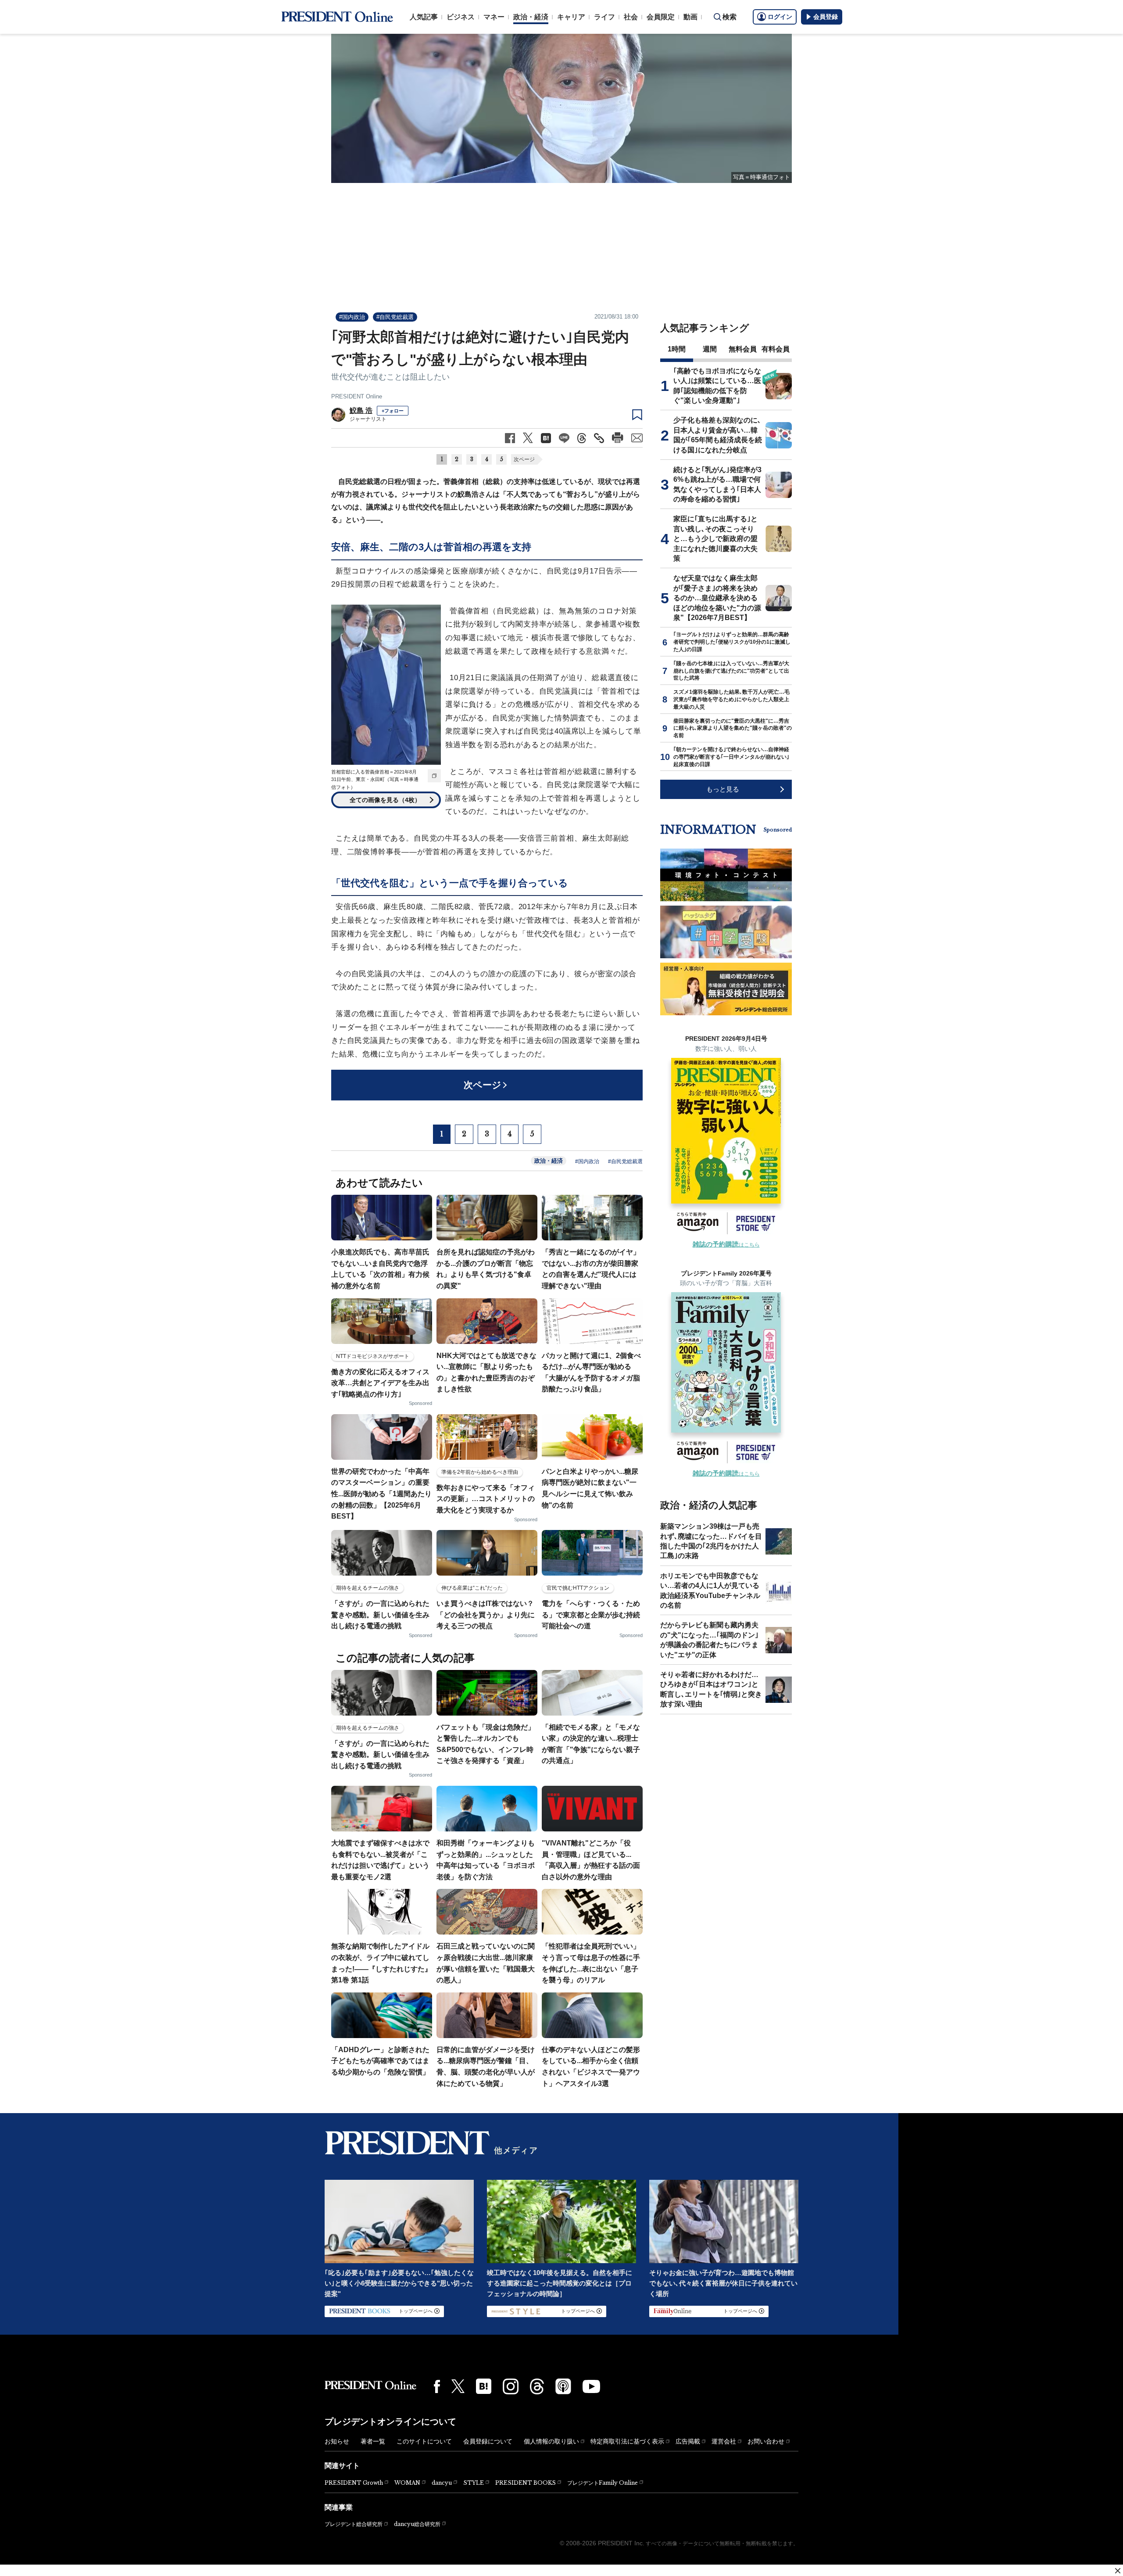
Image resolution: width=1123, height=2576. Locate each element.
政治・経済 (531, 17)
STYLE (474, 2483)
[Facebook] (437, 2386)
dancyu (442, 2483)
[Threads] (537, 2386)
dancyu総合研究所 (417, 2524)
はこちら (726, 1245)
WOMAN (407, 2483)
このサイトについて (424, 2441)
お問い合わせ (766, 2441)
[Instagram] (511, 2386)
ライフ (604, 17)
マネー (494, 17)
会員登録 (826, 17)
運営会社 (724, 2441)
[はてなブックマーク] (484, 2386)
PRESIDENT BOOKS (526, 2483)
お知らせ (337, 2441)
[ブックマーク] (637, 415)
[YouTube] (591, 2386)
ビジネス (461, 17)
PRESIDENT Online (357, 396)
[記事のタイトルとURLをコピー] (599, 438)
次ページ (524, 459)
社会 (631, 17)
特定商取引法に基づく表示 (627, 2441)
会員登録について (488, 2441)
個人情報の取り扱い (551, 2441)
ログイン (780, 17)
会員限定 (661, 17)
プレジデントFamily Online (603, 2483)
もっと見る (723, 789)
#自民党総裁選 (395, 317)
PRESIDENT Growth (354, 2483)
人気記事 (424, 17)
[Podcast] (563, 2386)
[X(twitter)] (458, 2386)
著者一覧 (373, 2441)
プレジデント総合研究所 (354, 2524)
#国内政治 (352, 317)
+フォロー (393, 411)
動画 (690, 17)
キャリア (571, 17)
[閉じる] (1118, 2571)
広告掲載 (688, 2441)
